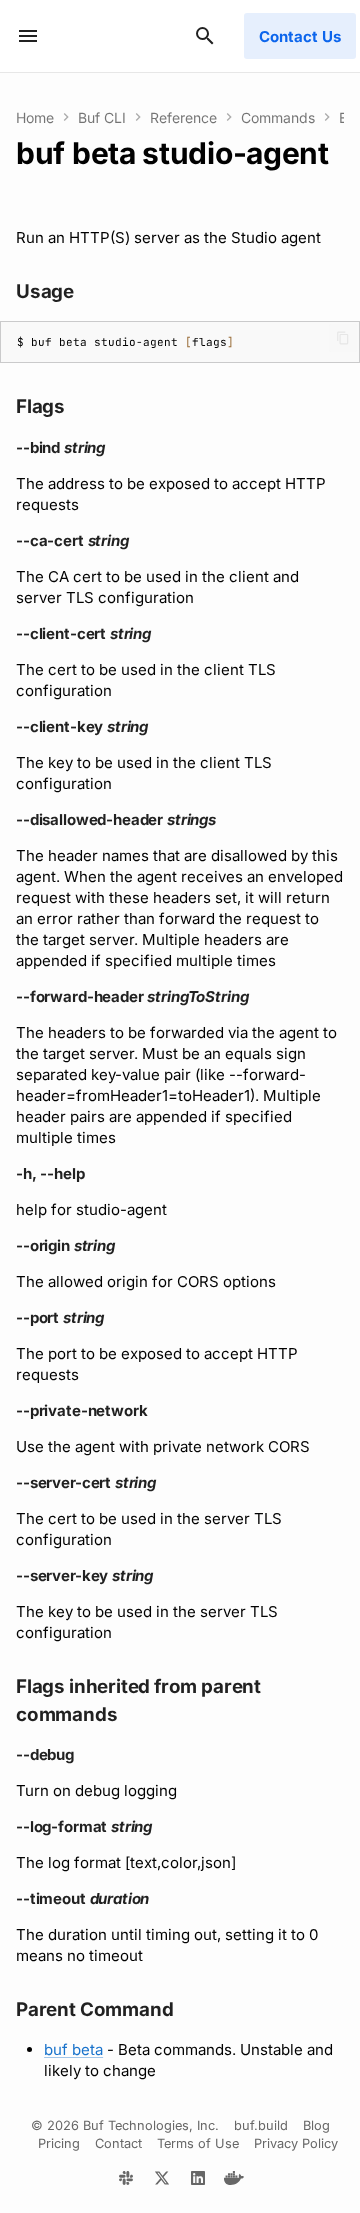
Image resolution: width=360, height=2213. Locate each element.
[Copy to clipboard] (343, 338)
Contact (118, 2143)
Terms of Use (198, 2143)
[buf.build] (126, 2181)
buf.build (261, 2125)
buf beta (73, 2049)
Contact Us (300, 36)
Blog (316, 2125)
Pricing (59, 2143)
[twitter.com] (162, 2181)
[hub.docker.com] (234, 2181)
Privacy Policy (296, 2143)
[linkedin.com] (198, 2181)
